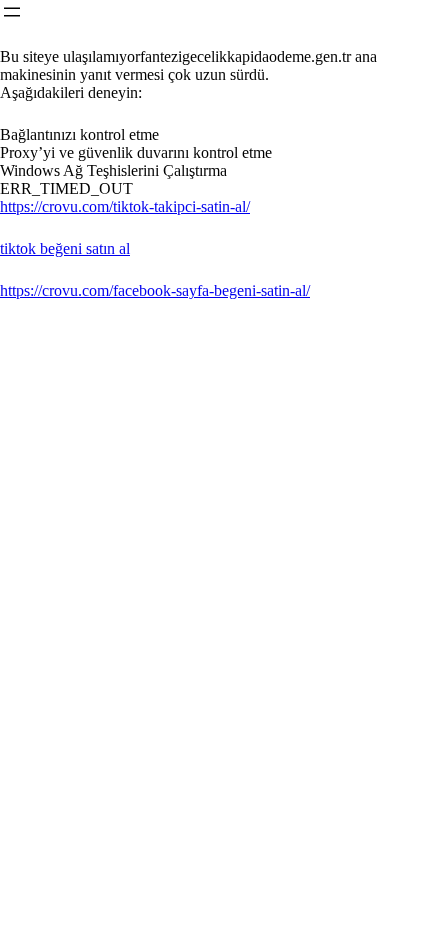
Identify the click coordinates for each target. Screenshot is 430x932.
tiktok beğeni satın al (65, 248)
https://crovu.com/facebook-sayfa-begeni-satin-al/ (155, 290)
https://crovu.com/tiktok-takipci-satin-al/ (125, 206)
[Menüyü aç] (12, 12)
